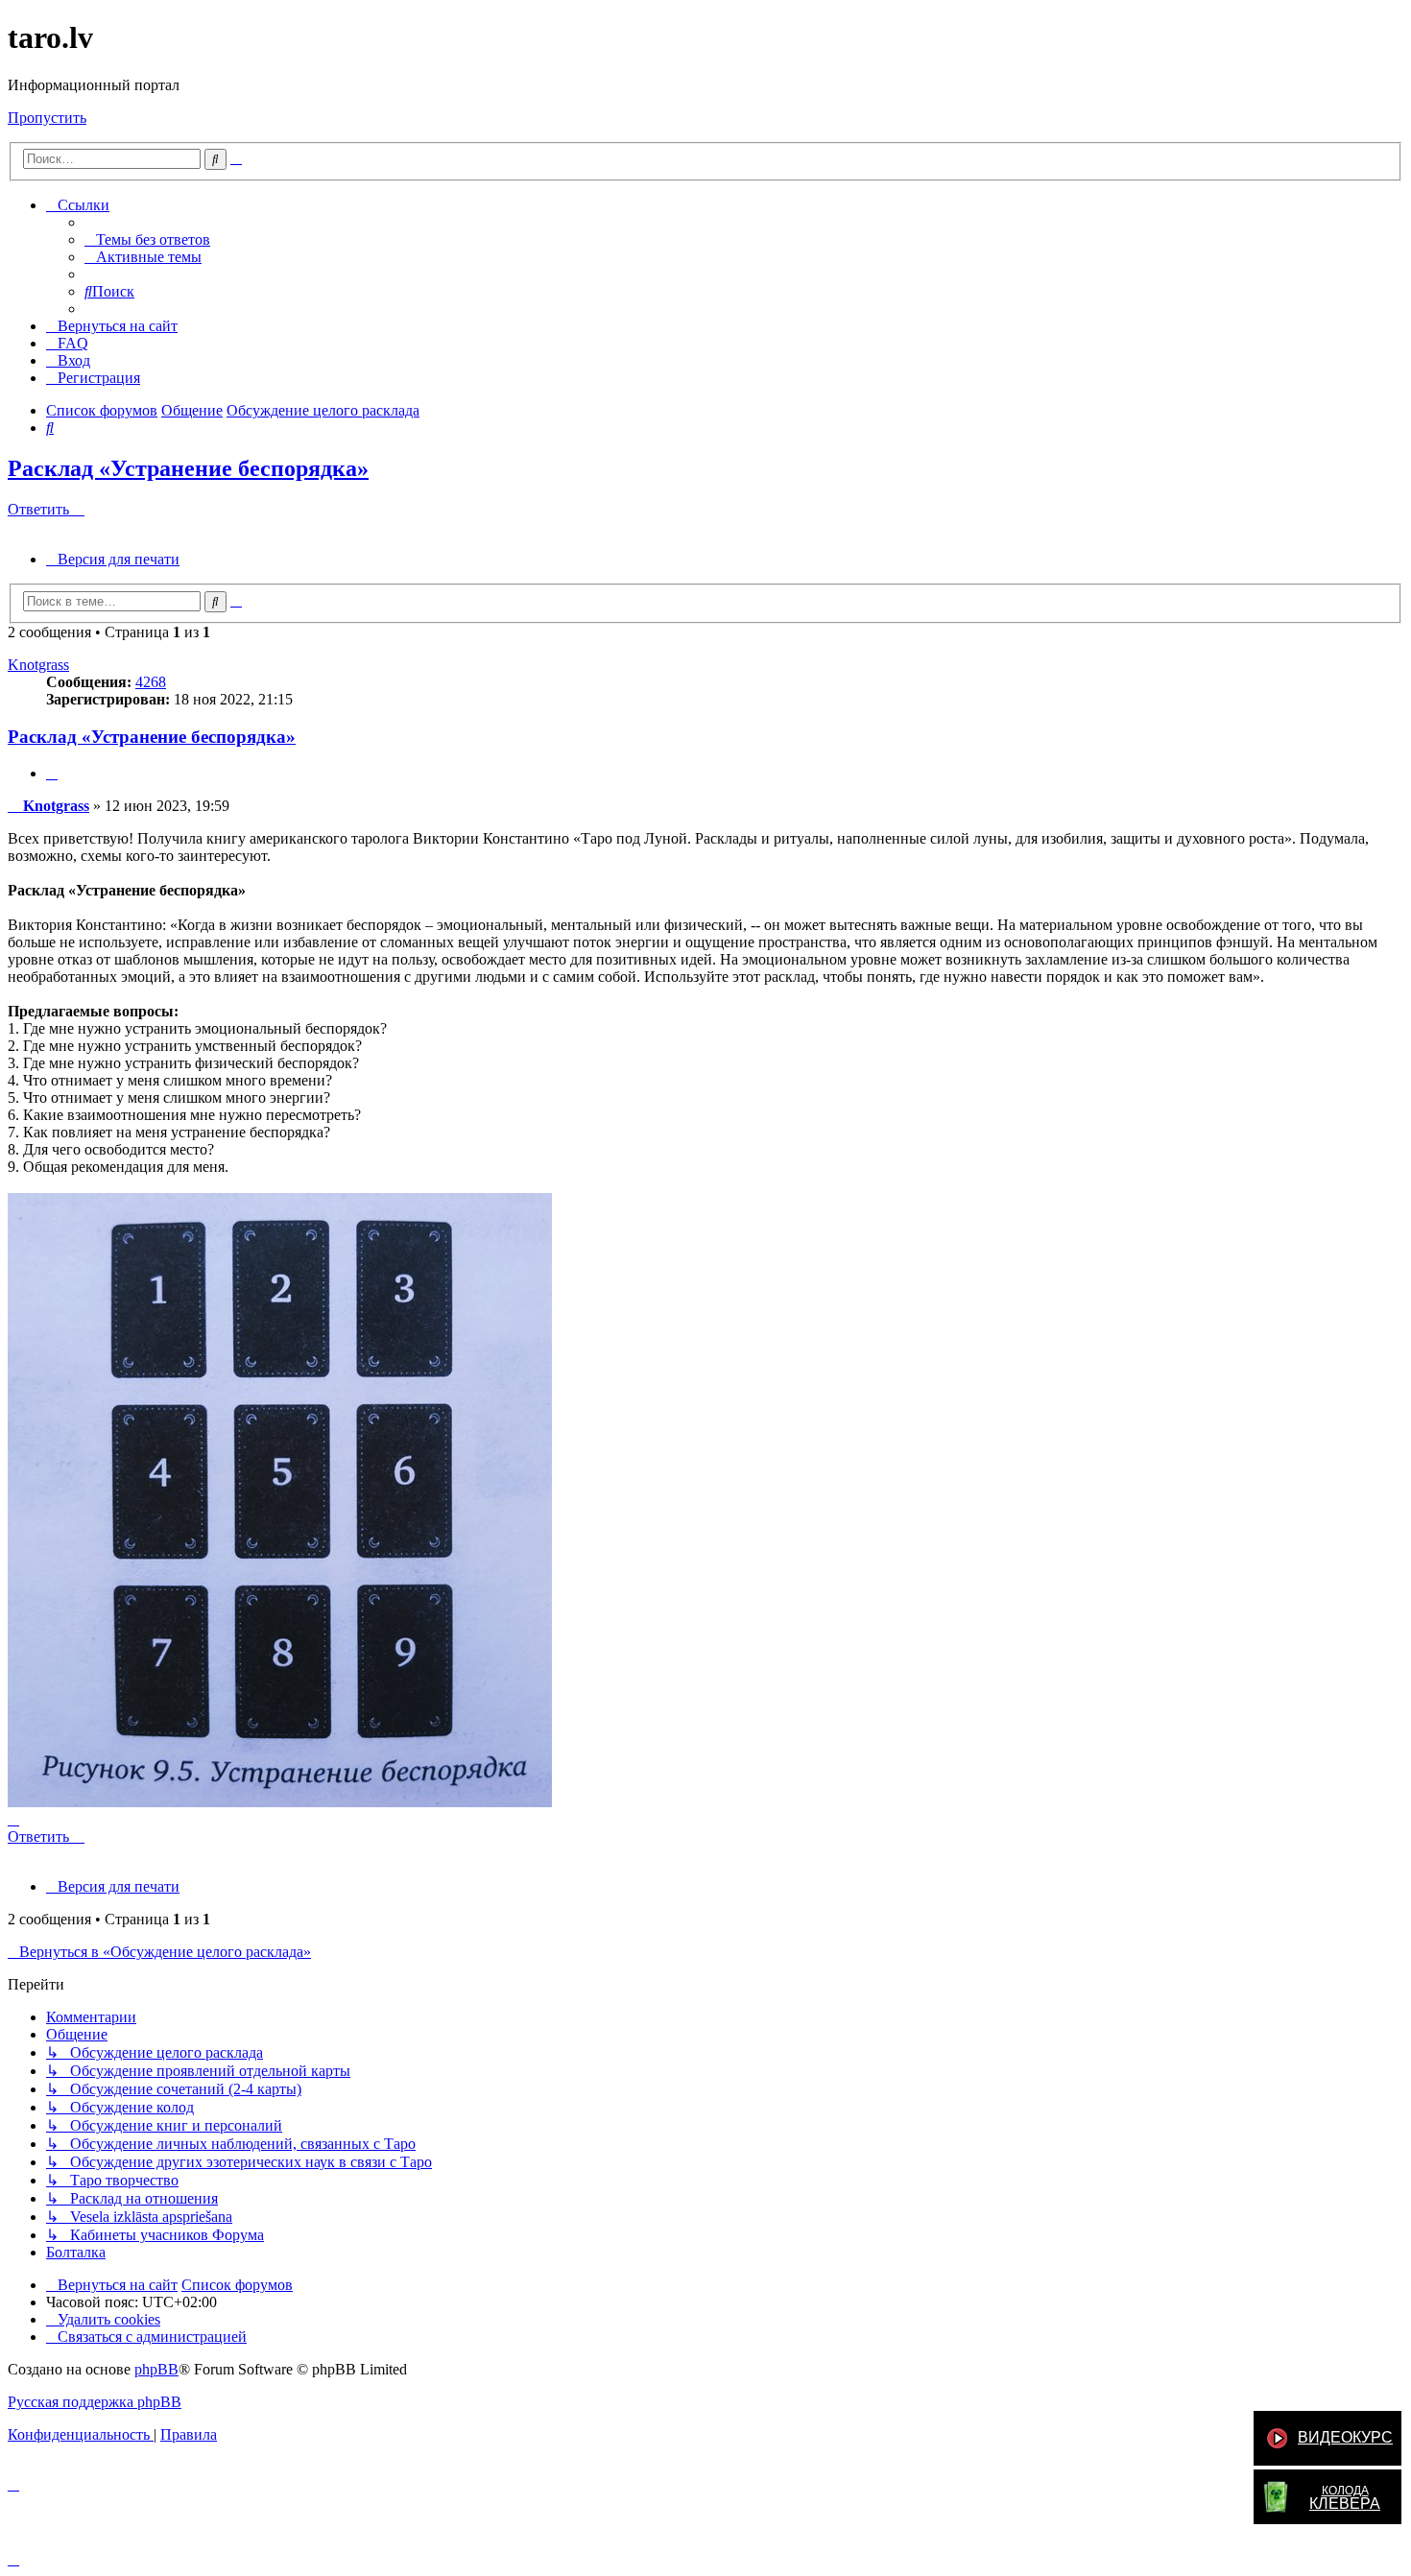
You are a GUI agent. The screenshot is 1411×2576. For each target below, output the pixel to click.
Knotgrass (38, 665)
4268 (151, 682)
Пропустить (47, 118)
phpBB (156, 2369)
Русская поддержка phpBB (95, 2402)
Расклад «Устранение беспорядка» (188, 468)
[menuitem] (147, 239)
